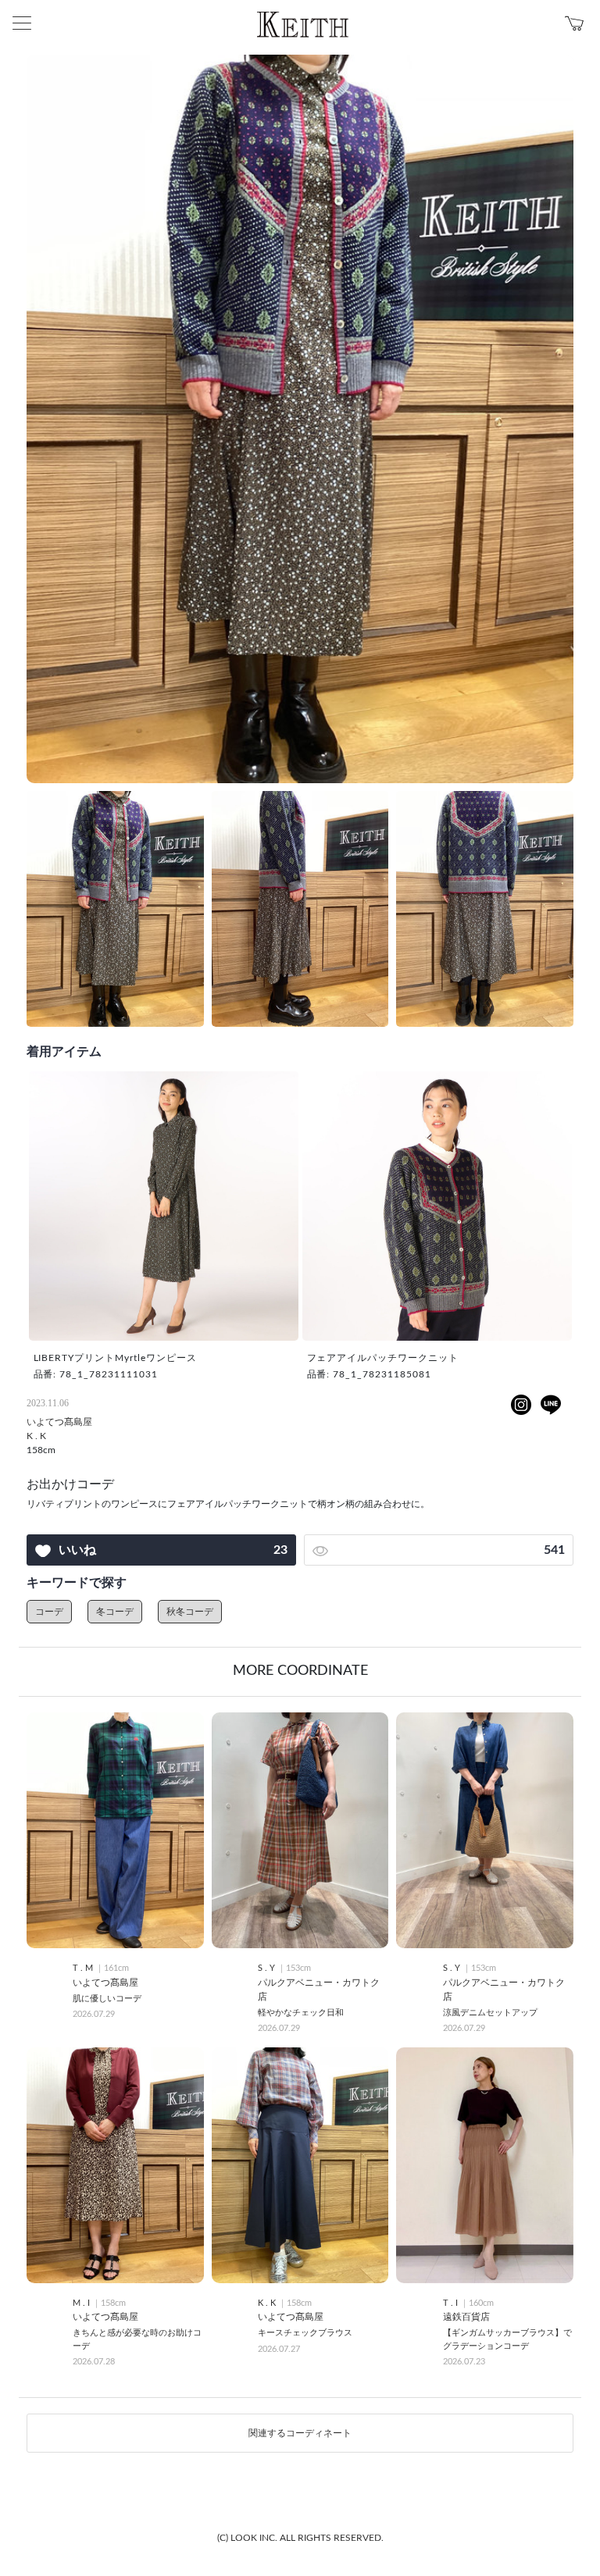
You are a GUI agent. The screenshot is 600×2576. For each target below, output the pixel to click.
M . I (82, 2303)
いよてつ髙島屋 (59, 1422)
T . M (84, 1968)
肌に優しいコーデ (107, 1999)
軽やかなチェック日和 (301, 2013)
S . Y (268, 1968)
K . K (36, 1436)
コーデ (49, 1612)
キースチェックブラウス (305, 2333)
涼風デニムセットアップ (490, 2013)
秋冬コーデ (190, 1612)
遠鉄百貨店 (466, 2317)
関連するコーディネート (300, 2433)
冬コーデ (115, 1612)
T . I (452, 2303)
